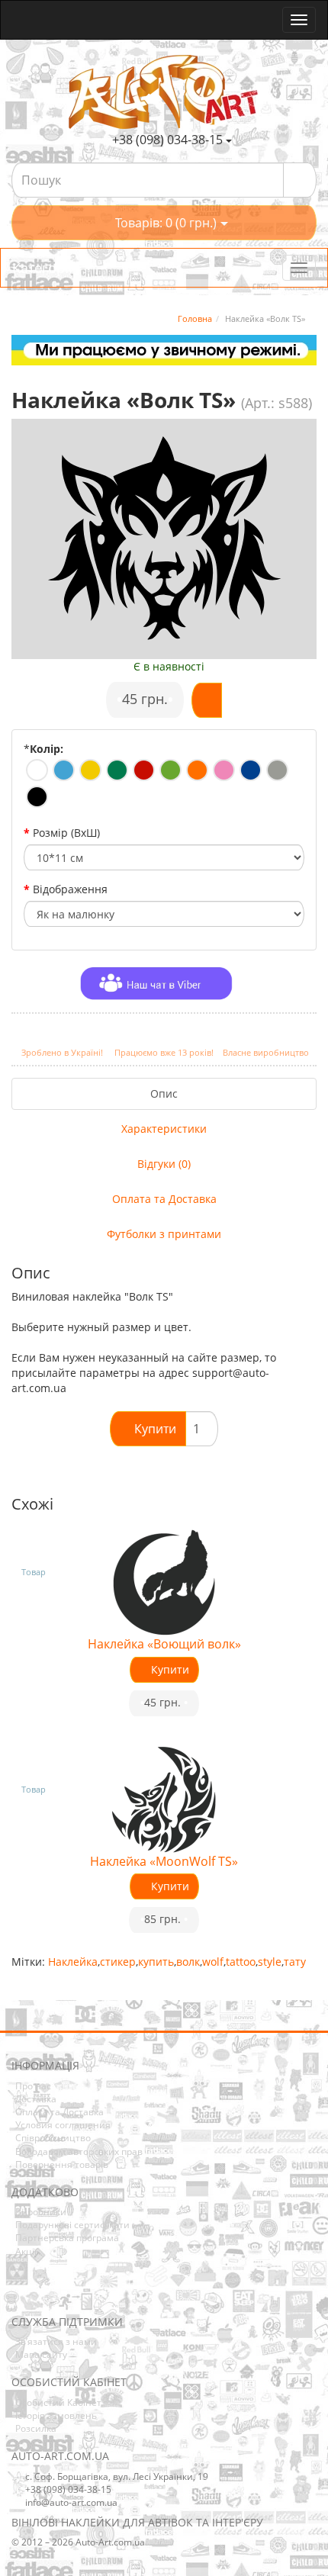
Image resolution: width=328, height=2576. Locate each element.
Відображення (70, 889)
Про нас (33, 2086)
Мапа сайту (41, 2354)
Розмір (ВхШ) (66, 833)
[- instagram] (46, 2293)
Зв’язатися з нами (56, 2341)
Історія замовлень (56, 2415)
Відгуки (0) (164, 1164)
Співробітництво (53, 2138)
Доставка (36, 2099)
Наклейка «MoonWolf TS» (164, 1861)
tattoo (241, 1962)
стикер (118, 1962)
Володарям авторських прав (79, 2151)
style (270, 1962)
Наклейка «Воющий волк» (164, 1644)
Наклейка (73, 1962)
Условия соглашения (63, 2125)
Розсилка (36, 2428)
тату (295, 1962)
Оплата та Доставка (164, 1199)
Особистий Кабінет (58, 2402)
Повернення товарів (62, 2164)
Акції (26, 2251)
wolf (213, 1962)
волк (188, 1962)
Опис (164, 1093)
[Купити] (207, 700)
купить (156, 1962)
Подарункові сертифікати (72, 2225)
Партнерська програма (67, 2238)
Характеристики (164, 1129)
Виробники (41, 2212)
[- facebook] (22, 2293)
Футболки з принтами (164, 1234)
